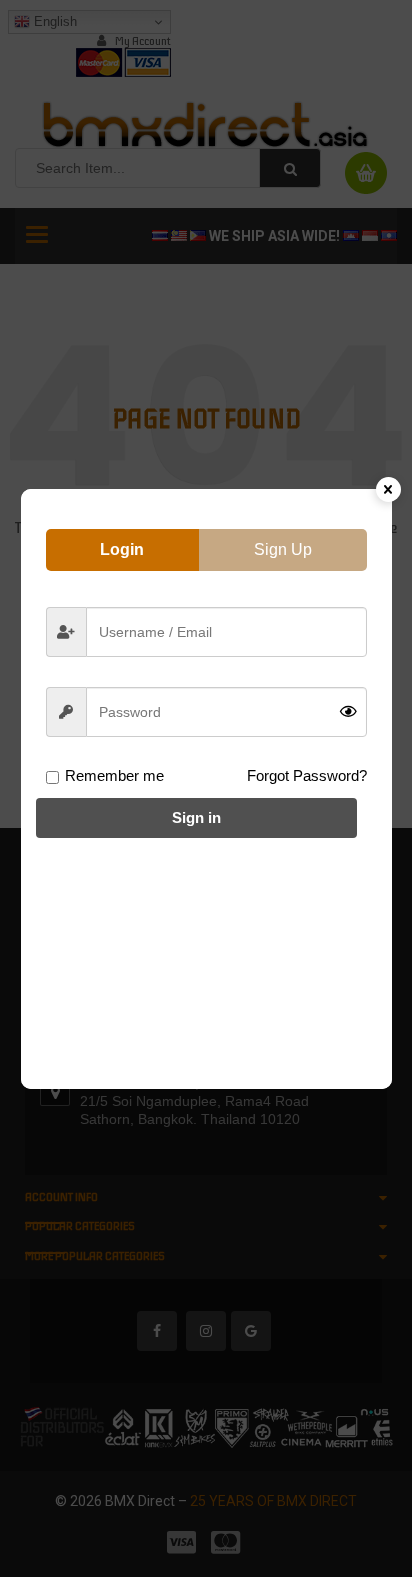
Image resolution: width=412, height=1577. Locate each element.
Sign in (196, 817)
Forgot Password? (307, 775)
